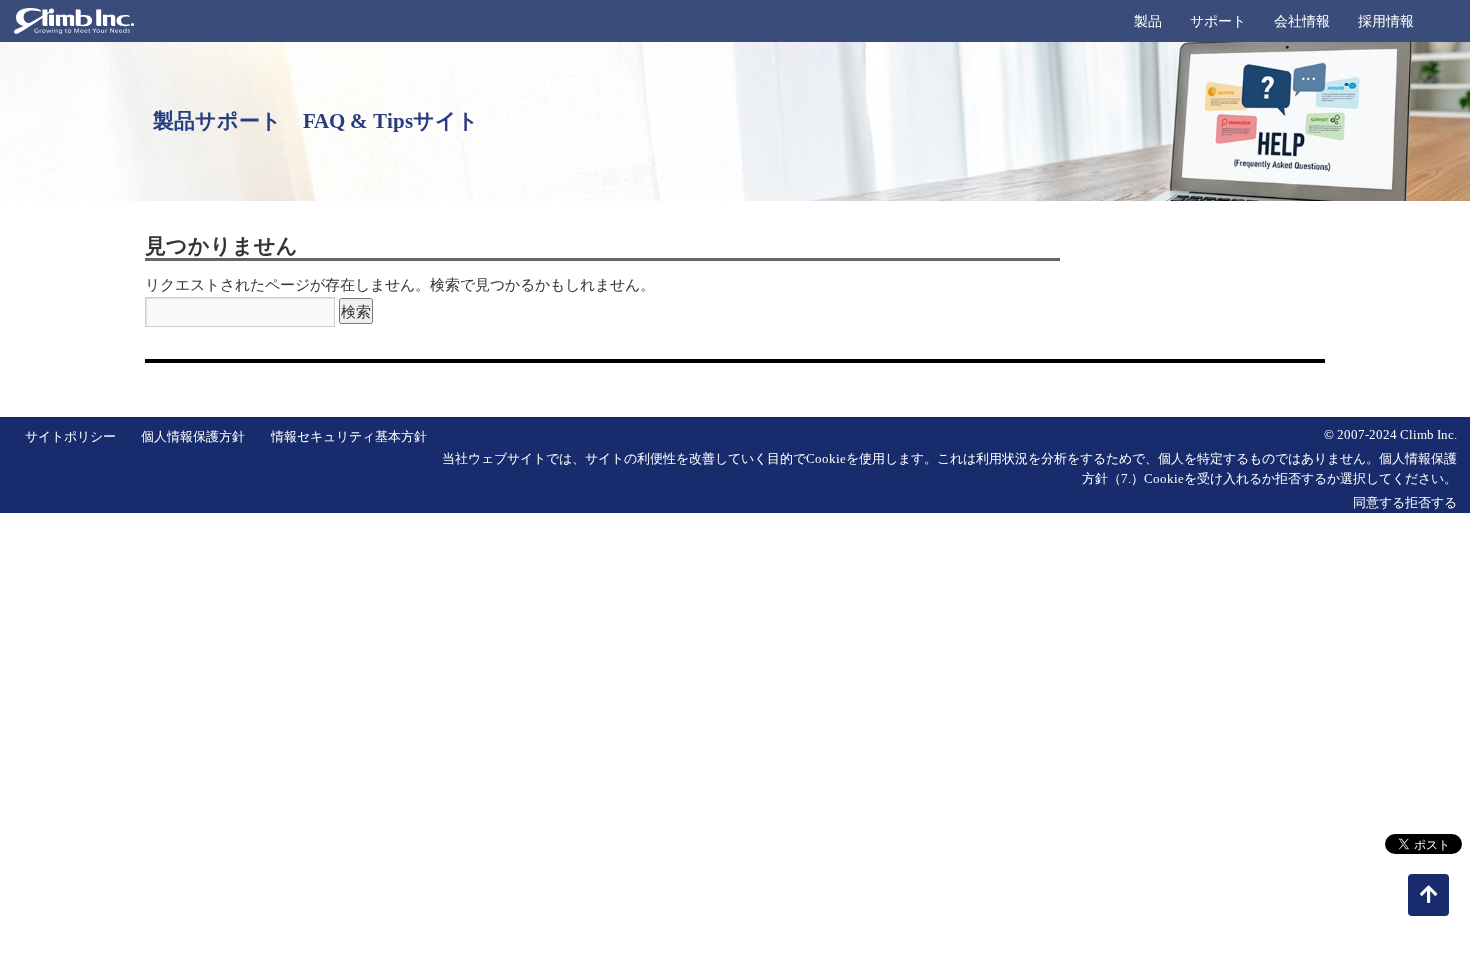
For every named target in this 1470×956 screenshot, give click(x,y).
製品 (1148, 21)
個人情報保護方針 (193, 437)
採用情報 (1386, 21)
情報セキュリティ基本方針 (349, 437)
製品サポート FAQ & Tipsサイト (316, 121)
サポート (1218, 21)
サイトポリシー (70, 437)
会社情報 (1302, 21)
